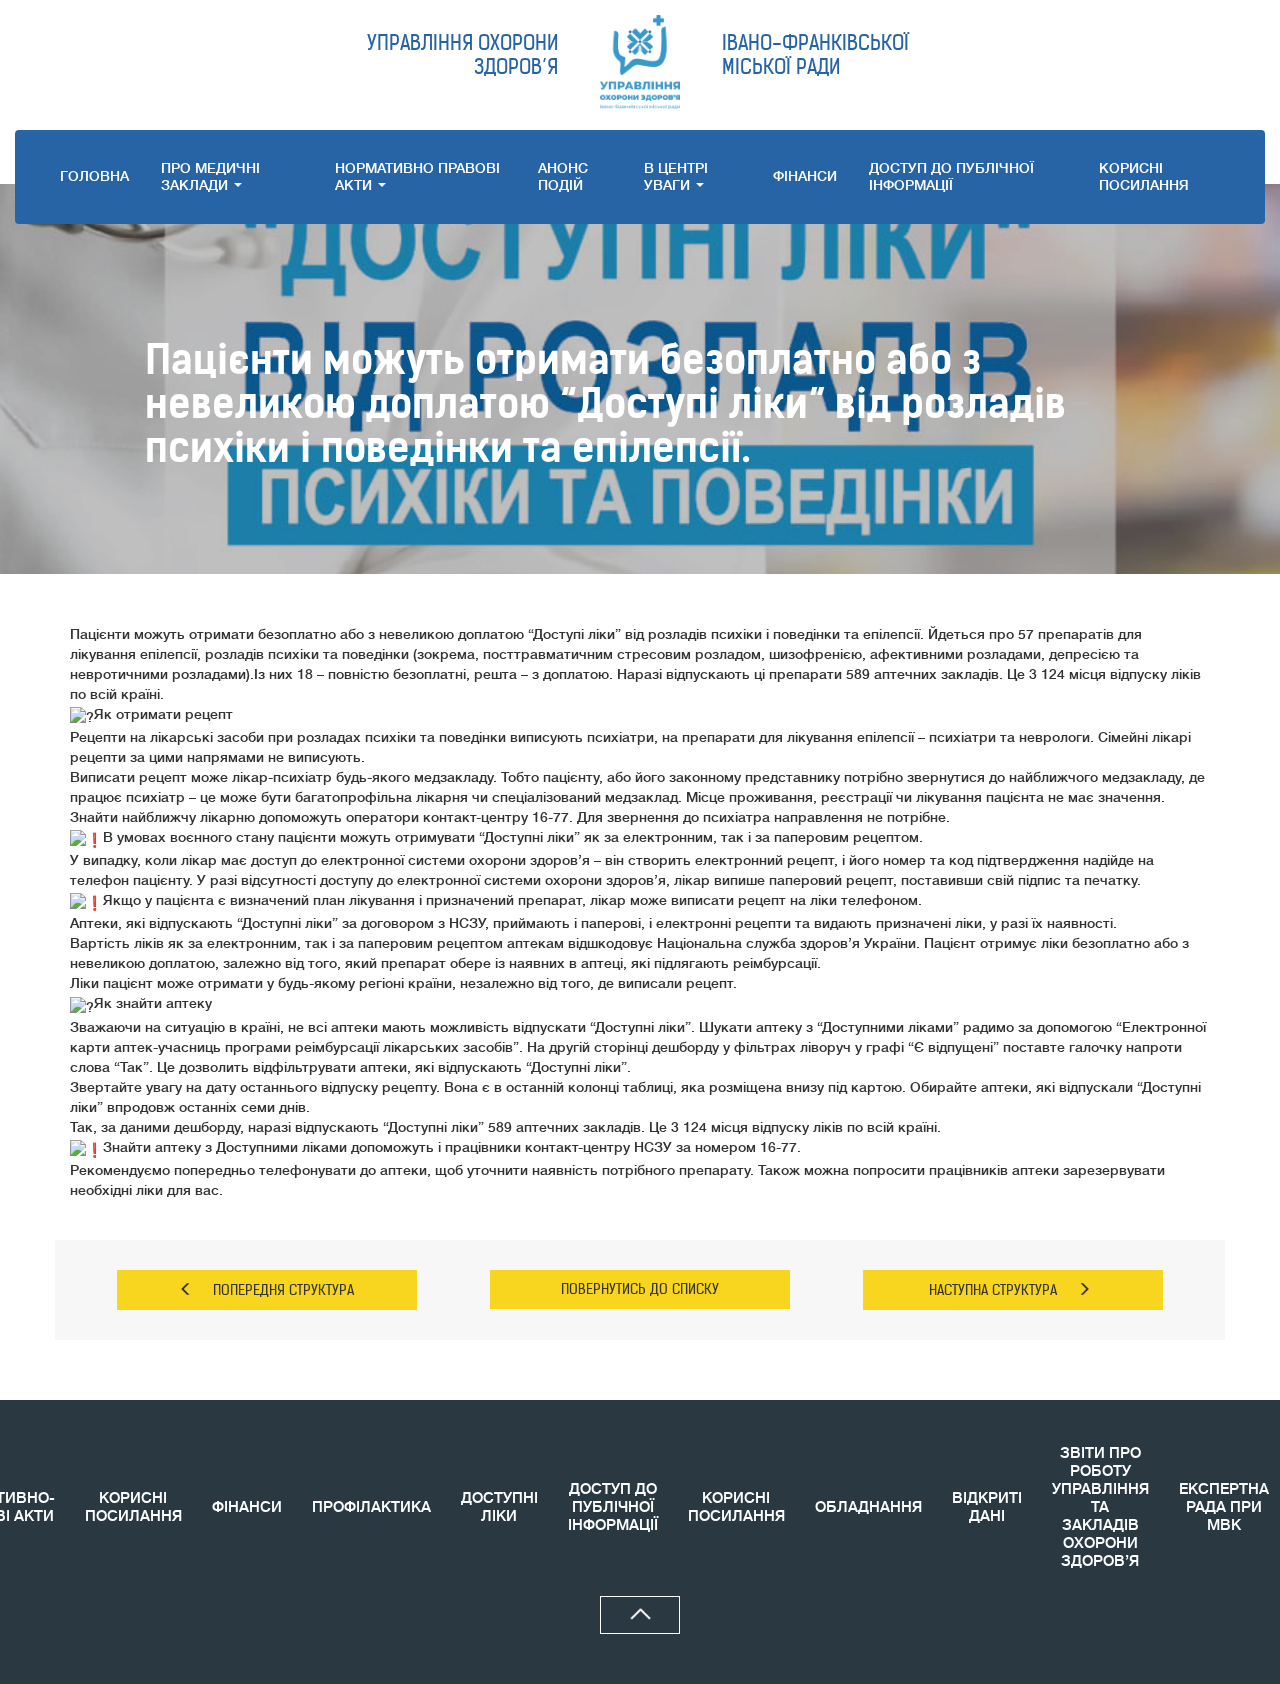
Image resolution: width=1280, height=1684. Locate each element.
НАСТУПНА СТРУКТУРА (993, 1290)
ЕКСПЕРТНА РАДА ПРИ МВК (1224, 1507)
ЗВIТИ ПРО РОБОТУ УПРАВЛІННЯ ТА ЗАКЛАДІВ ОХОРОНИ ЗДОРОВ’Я (1100, 1507)
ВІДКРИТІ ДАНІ (987, 1507)
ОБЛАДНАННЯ (868, 1507)
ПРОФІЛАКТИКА (371, 1507)
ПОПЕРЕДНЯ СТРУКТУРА (283, 1290)
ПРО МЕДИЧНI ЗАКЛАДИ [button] (210, 176)
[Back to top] (640, 1615)
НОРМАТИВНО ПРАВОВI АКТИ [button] (417, 176)
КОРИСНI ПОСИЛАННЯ (1144, 176)
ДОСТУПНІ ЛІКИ (499, 1507)
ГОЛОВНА (94, 176)
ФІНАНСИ (805, 176)
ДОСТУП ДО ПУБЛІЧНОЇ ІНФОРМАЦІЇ (951, 176)
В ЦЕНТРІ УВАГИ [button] (676, 176)
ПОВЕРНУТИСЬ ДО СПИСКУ (640, 1289)
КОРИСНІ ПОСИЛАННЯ (133, 1507)
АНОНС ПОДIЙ (563, 176)
